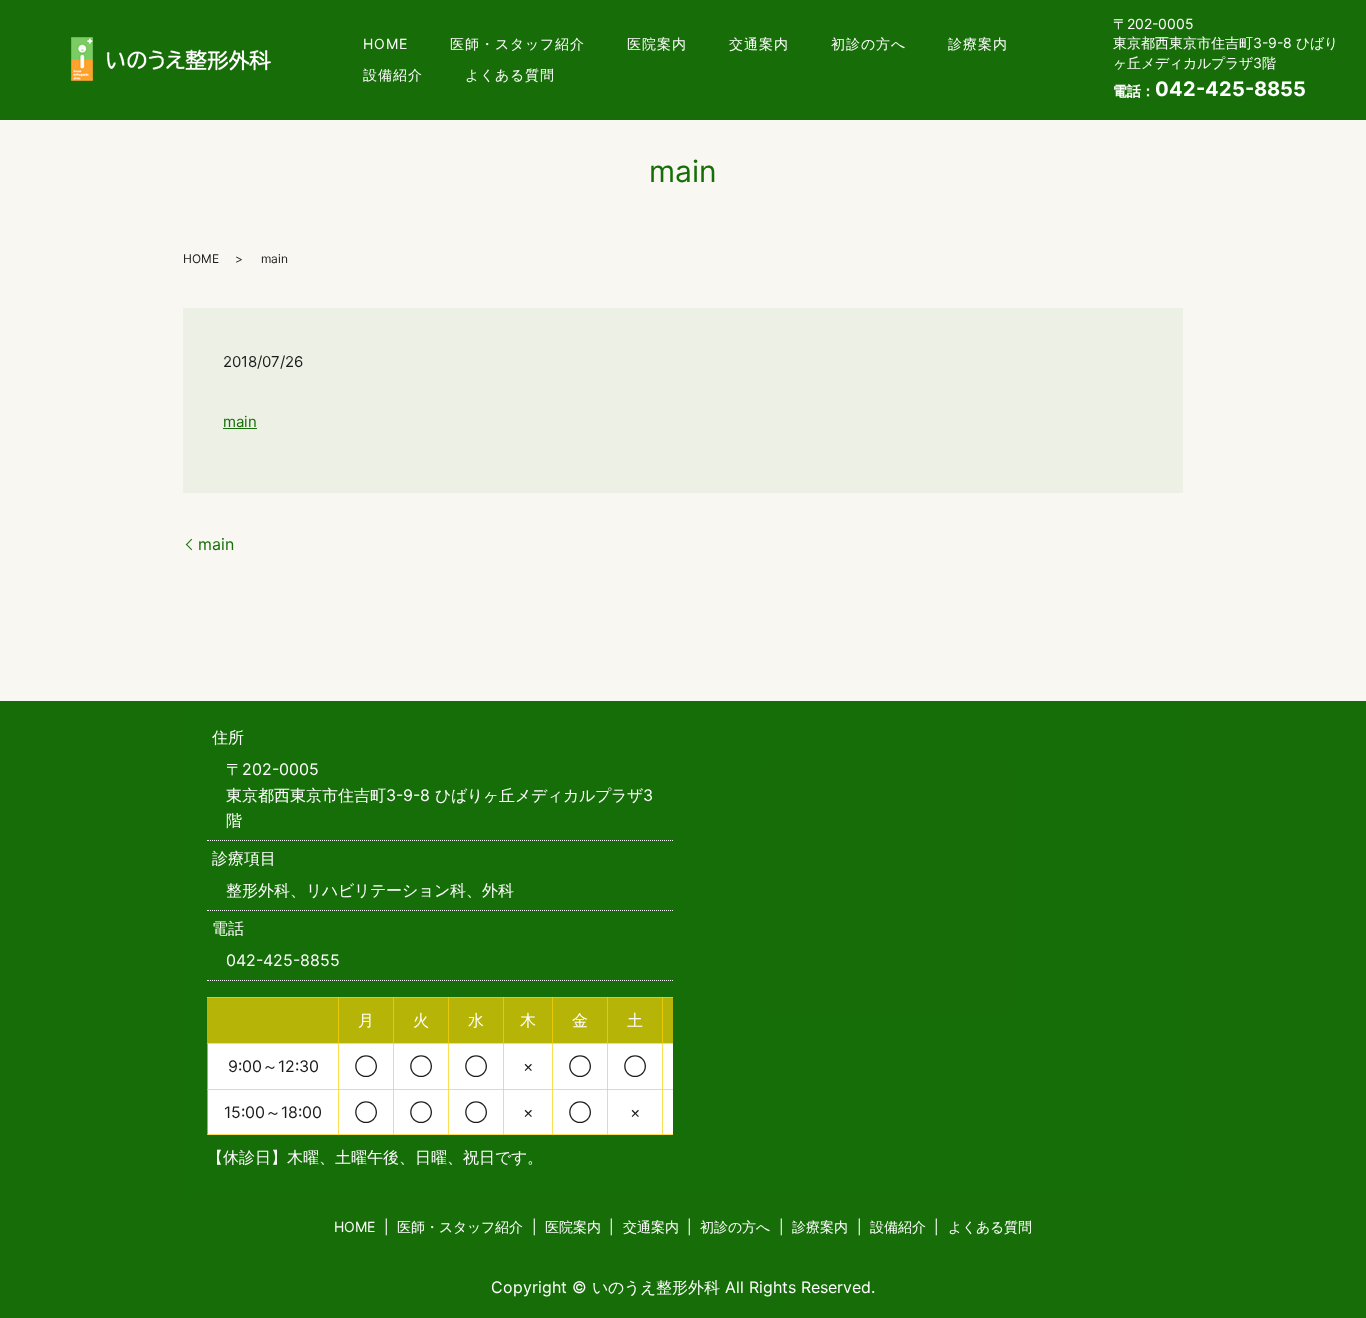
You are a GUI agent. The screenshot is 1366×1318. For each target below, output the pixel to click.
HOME (385, 43)
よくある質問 (510, 74)
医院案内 (657, 43)
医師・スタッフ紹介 (517, 43)
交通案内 (759, 43)
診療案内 (978, 43)
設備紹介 (393, 74)
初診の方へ (868, 43)
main (240, 421)
